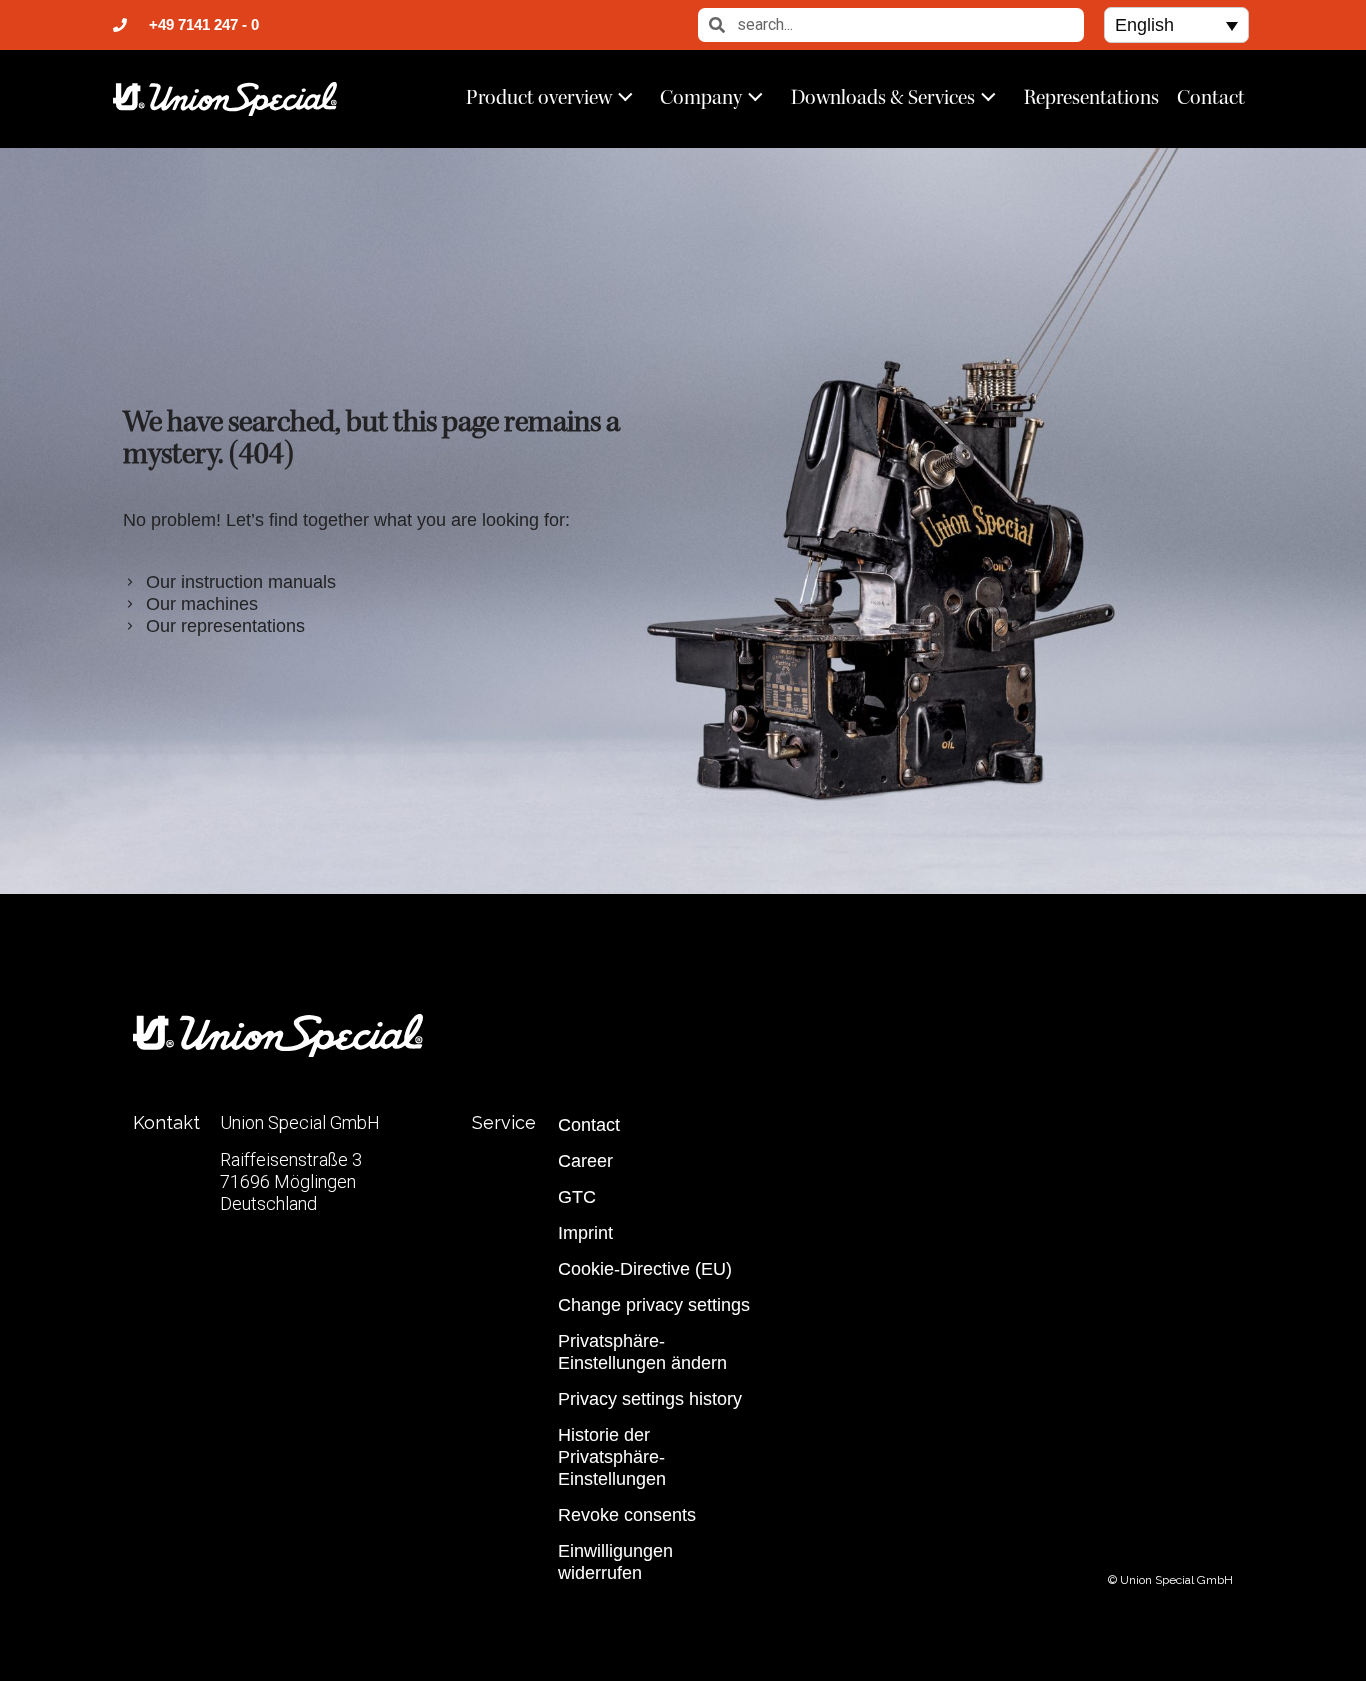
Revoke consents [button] (627, 1515)
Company (701, 97)
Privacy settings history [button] (650, 1399)
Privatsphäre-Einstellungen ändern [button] (642, 1352)
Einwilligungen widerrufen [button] (615, 1562)
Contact (1211, 97)
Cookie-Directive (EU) (645, 1269)
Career (585, 1161)
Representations (1091, 97)
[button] (1176, 24)
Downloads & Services (883, 97)
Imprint (585, 1233)
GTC (577, 1197)
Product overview (539, 97)
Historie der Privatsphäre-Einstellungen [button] (612, 1457)
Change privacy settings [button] (654, 1305)
